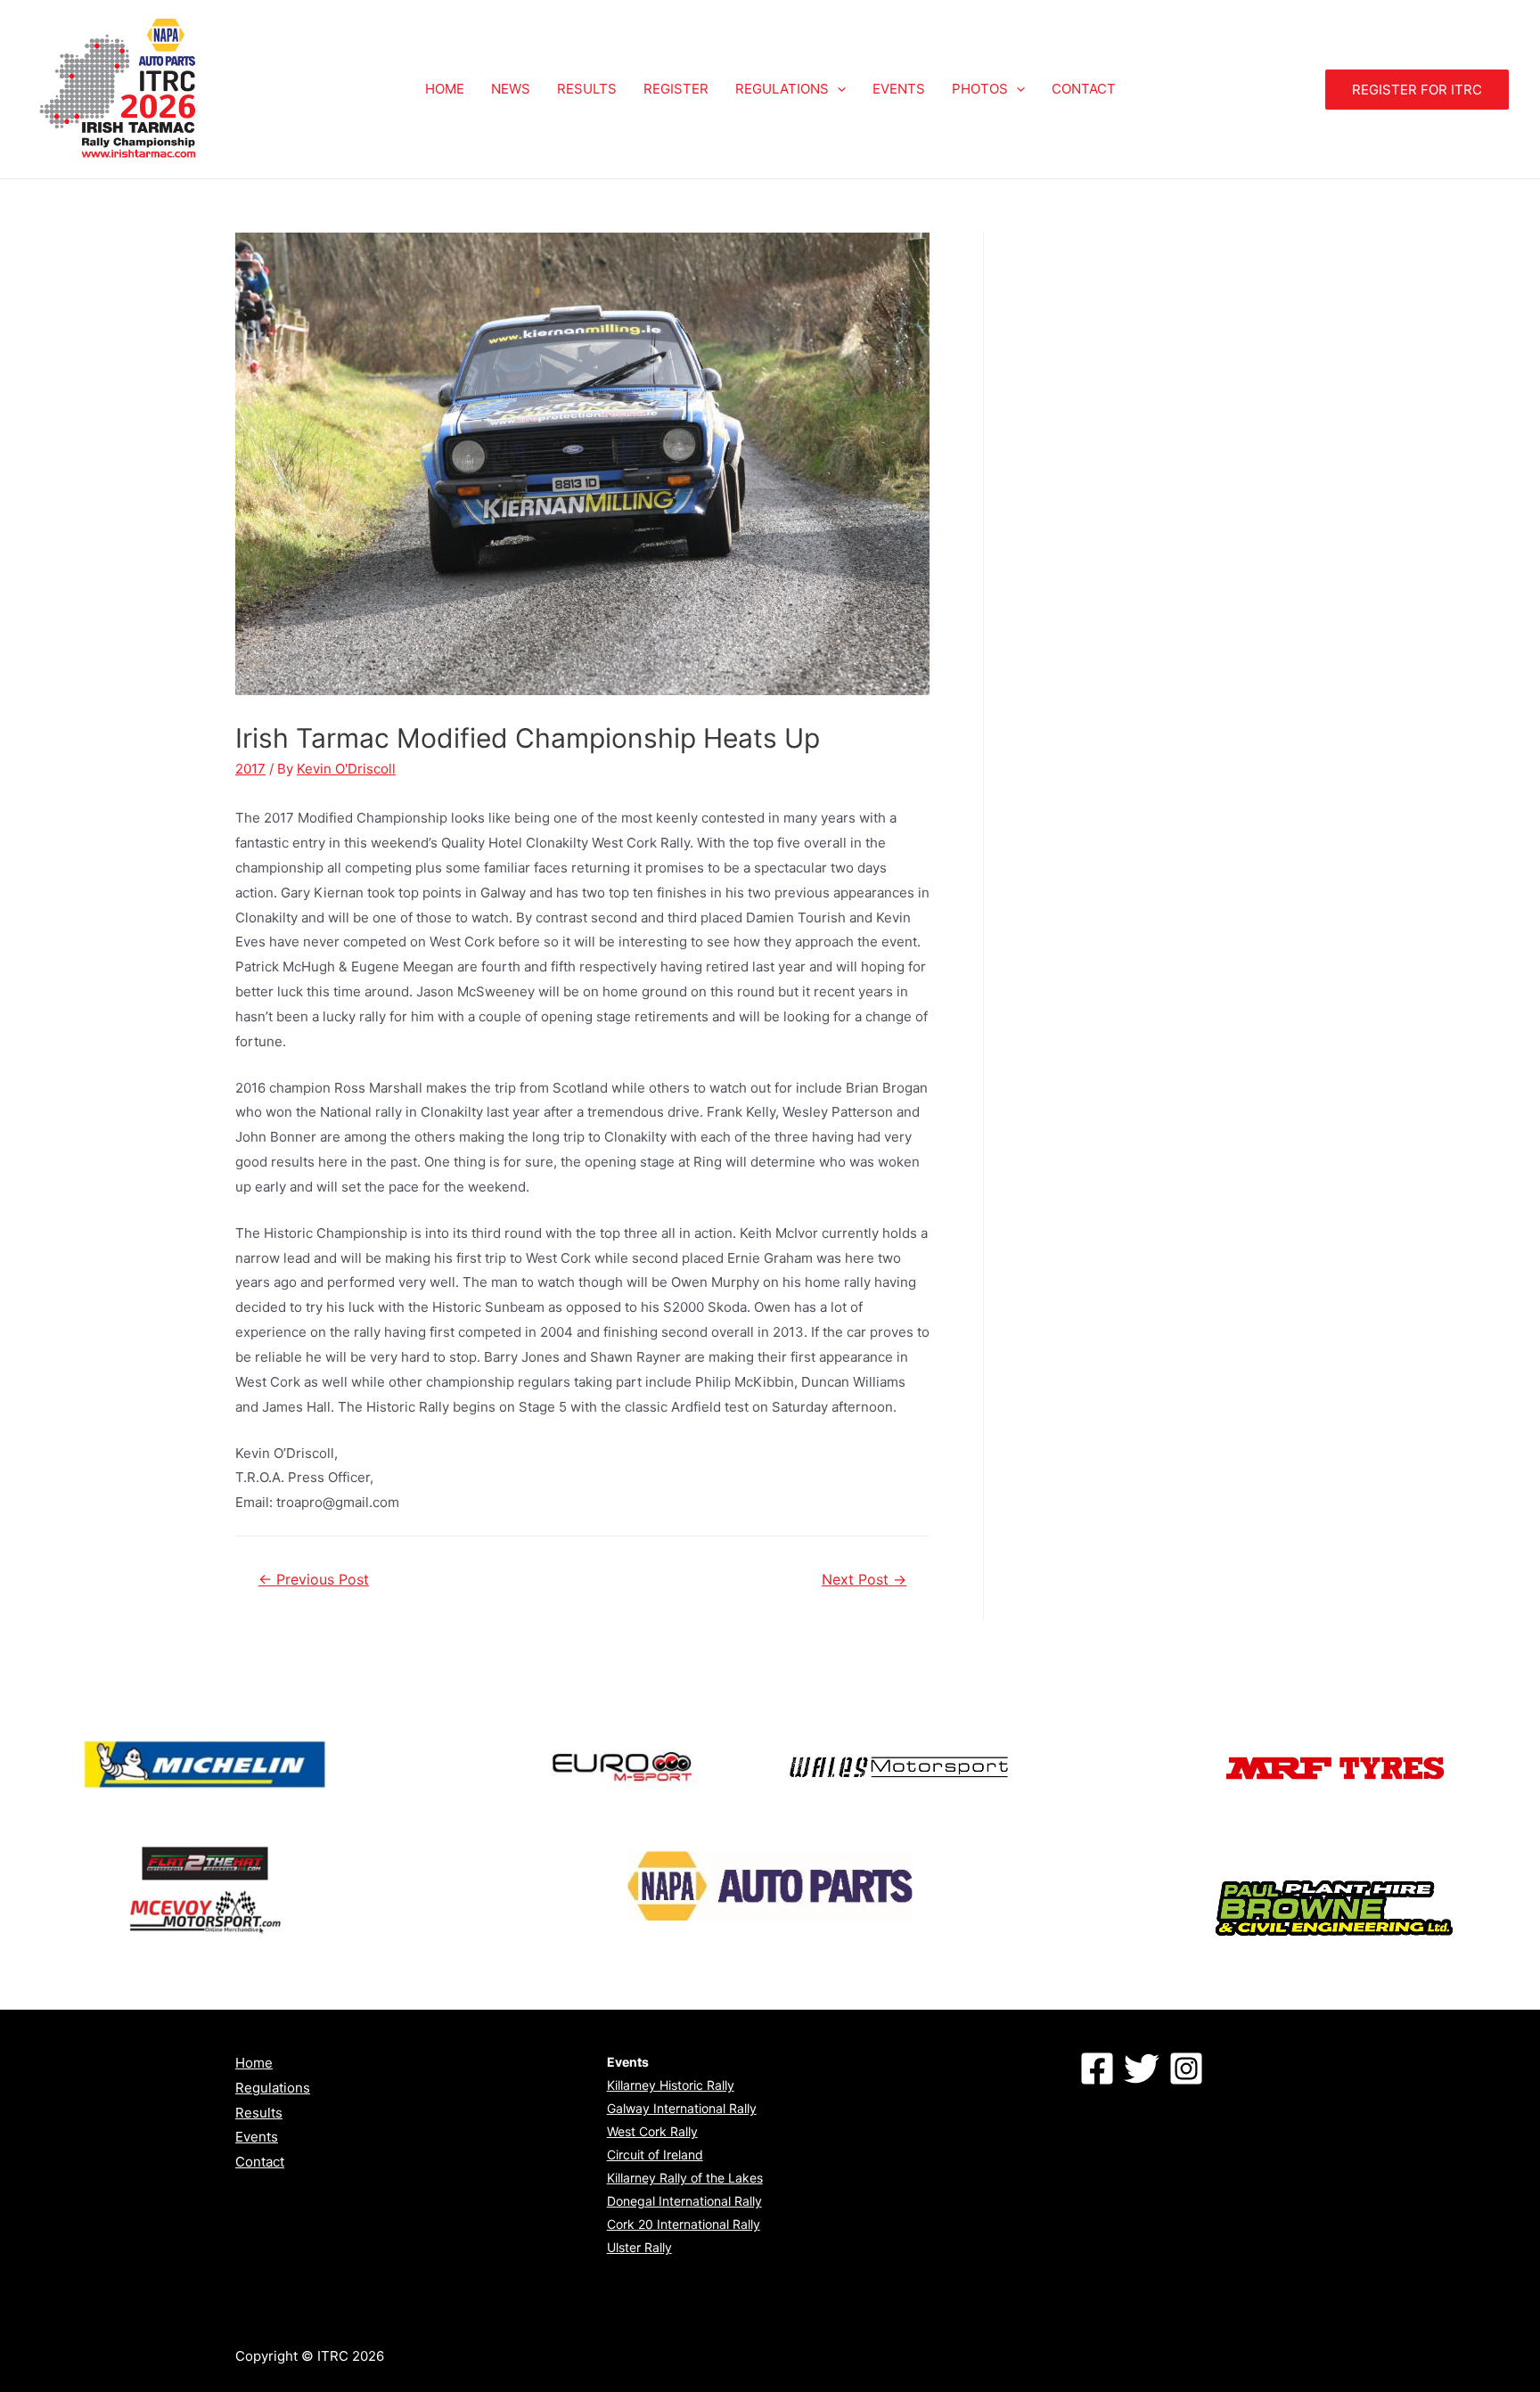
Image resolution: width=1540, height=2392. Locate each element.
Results (259, 2113)
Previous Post (314, 1580)
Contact (260, 2162)
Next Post (864, 1580)
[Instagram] (1186, 2068)
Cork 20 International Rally (684, 2224)
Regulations (273, 2088)
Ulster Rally (639, 2247)
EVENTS (899, 89)
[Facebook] (1097, 2068)
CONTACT (1084, 89)
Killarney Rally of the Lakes (685, 2178)
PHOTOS (980, 89)
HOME (445, 89)
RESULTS (587, 89)
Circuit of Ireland (655, 2154)
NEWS (511, 89)
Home (254, 2063)
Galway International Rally (682, 2108)
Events (257, 2137)
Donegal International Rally (684, 2201)
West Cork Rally (652, 2131)
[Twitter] (1142, 2068)
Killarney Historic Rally (671, 2085)
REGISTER (676, 89)
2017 (250, 769)
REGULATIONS (782, 89)
